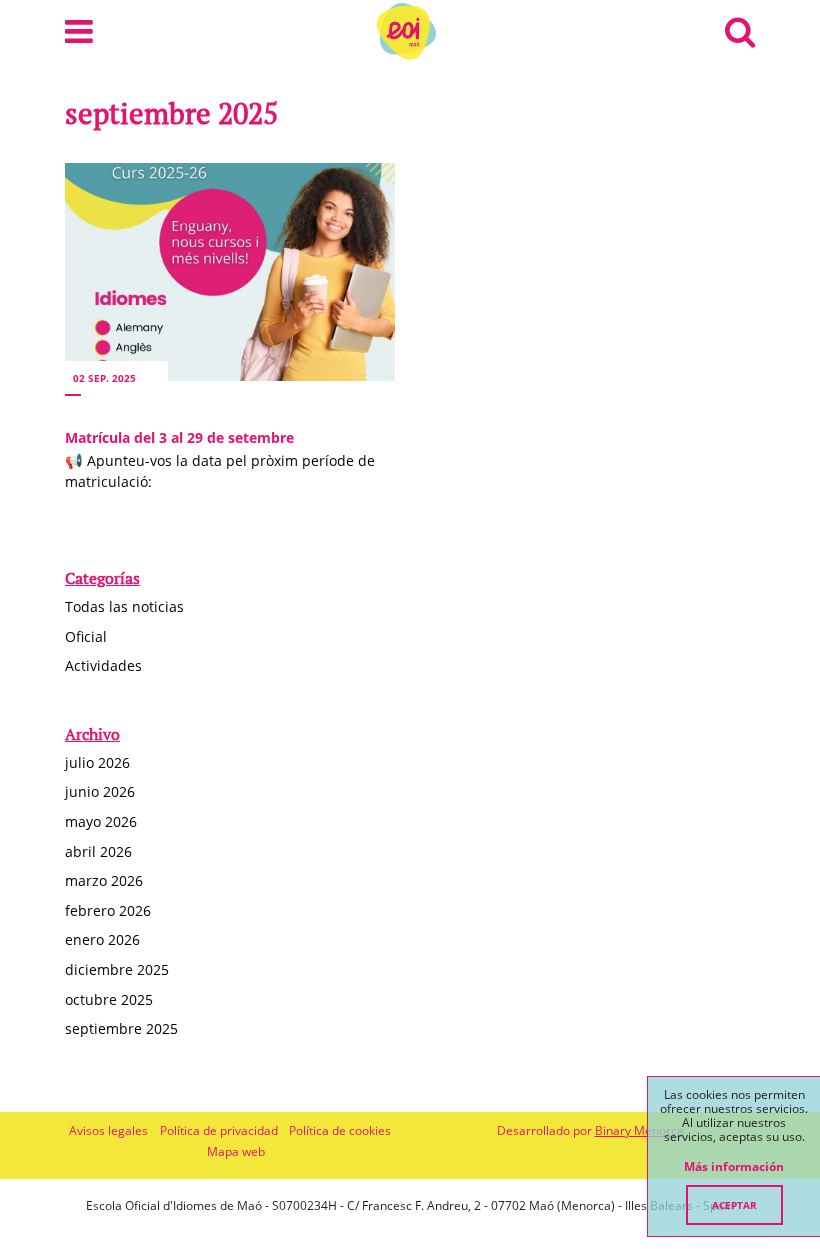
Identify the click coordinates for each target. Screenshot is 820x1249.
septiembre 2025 (121, 1028)
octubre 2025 (109, 999)
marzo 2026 (104, 880)
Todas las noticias (124, 606)
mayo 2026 (101, 821)
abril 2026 (98, 851)
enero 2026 (102, 939)
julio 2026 (97, 762)
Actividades (103, 665)
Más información (734, 1167)
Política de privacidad (219, 1130)
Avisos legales (108, 1130)
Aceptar (734, 1205)
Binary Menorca (639, 1130)
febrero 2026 (108, 910)
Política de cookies (340, 1130)
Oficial (86, 636)
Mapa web (236, 1151)
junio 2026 (100, 791)
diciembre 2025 (117, 969)
